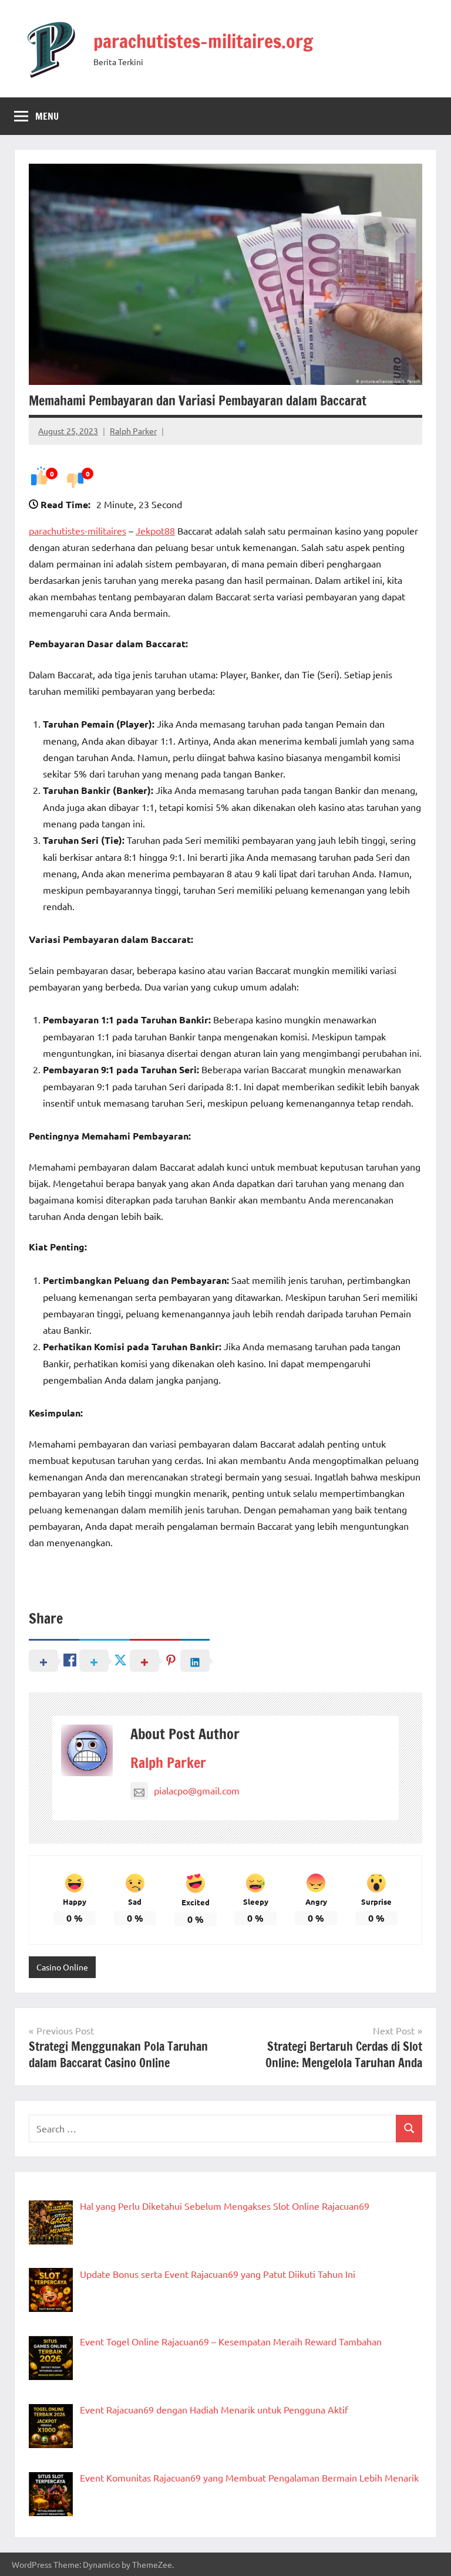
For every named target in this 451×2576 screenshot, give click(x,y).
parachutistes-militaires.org (203, 41)
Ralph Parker (133, 431)
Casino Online (62, 1967)
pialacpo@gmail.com (197, 1790)
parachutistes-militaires (78, 530)
